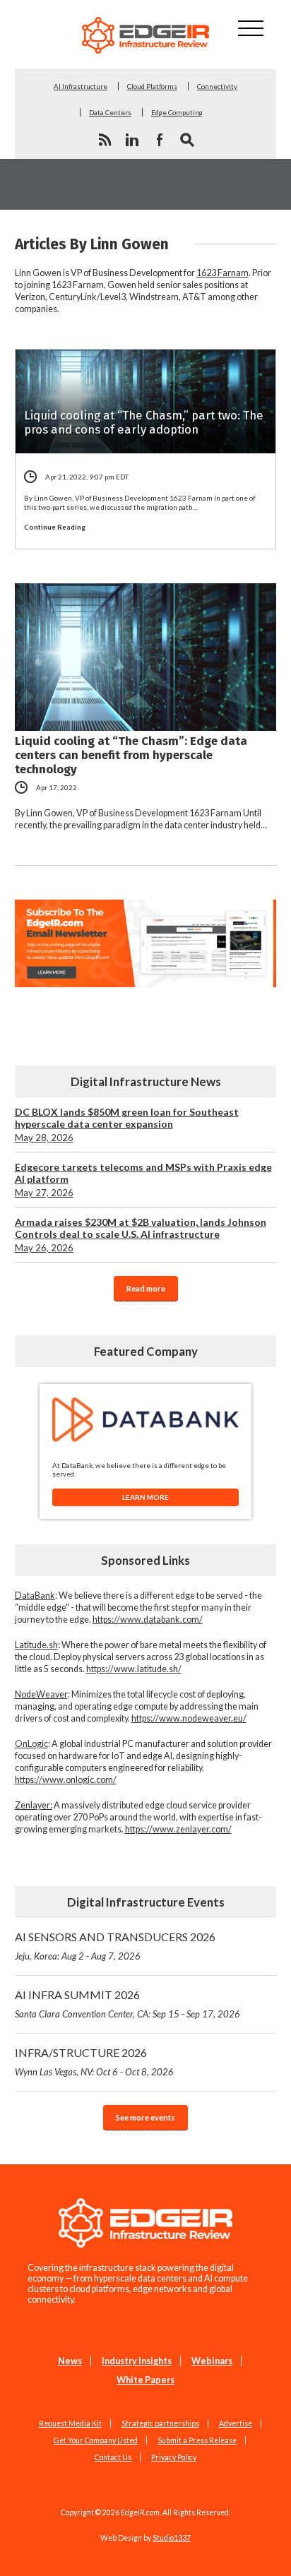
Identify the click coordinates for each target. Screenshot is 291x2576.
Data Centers (110, 112)
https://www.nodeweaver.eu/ (189, 1718)
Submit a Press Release (197, 2440)
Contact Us (113, 2457)
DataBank (35, 1596)
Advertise (236, 2423)
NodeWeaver (41, 1694)
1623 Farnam (222, 273)
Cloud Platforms (152, 86)
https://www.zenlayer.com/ (178, 1829)
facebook (160, 140)
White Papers (145, 2380)
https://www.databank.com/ (148, 1620)
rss (105, 140)
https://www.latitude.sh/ (134, 1669)
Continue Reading (55, 527)
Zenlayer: (34, 1805)
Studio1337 (172, 2538)
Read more (146, 1288)
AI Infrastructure (81, 86)
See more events (145, 2117)
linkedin (132, 140)
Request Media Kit (70, 2423)
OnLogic (31, 1744)
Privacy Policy (174, 2457)
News (70, 2361)
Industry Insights (137, 2361)
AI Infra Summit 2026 (127, 2004)
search (187, 140)
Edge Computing (177, 112)
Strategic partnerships (160, 2423)
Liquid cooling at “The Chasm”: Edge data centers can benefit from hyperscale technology (131, 755)
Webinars (212, 2361)
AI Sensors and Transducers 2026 (115, 1946)
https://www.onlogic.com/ (66, 1780)
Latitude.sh (36, 1645)
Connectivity (217, 86)
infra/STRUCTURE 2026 (94, 2062)
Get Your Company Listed (96, 2440)
